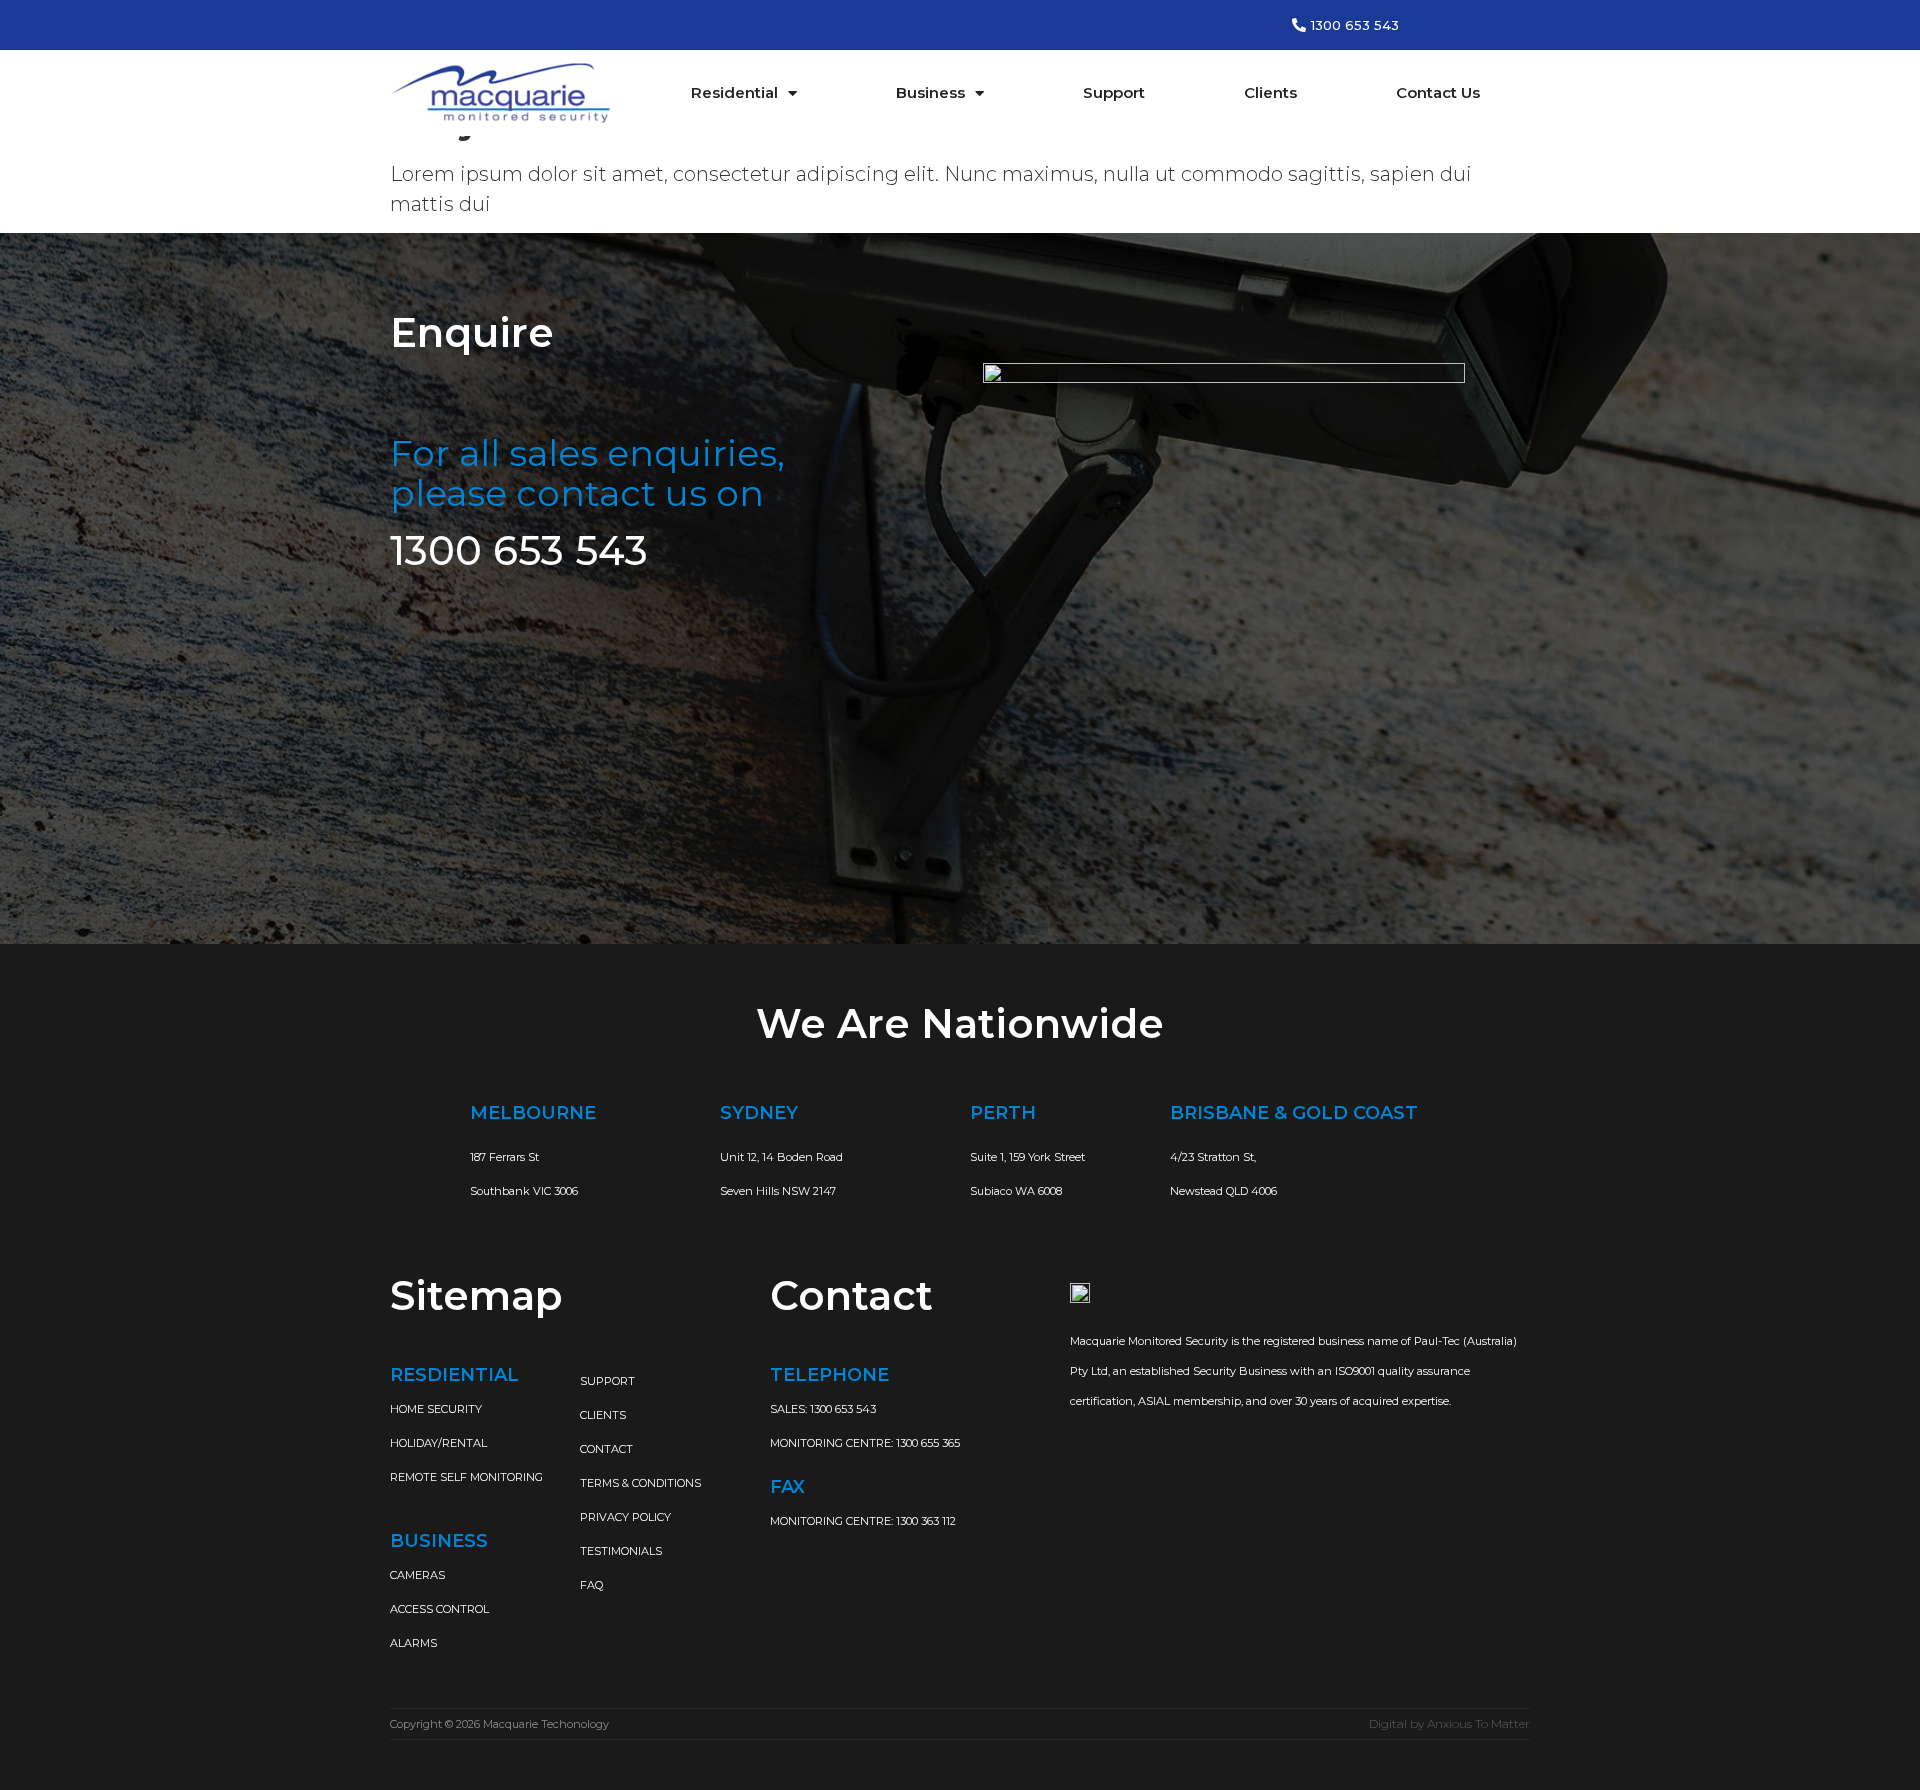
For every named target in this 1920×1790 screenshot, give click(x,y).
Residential (734, 92)
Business (930, 92)
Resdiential (454, 1375)
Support (1114, 92)
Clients (1270, 92)
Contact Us (1438, 92)
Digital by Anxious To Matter (1449, 1723)
